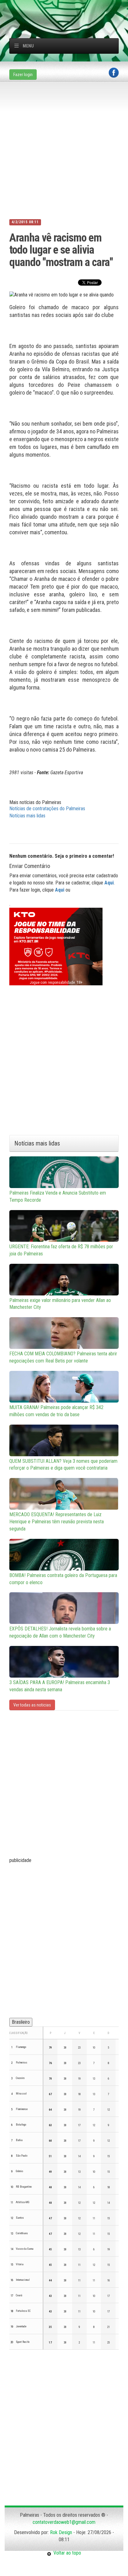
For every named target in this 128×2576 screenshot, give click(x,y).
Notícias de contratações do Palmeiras (47, 809)
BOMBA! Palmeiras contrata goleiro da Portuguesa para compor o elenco (63, 1579)
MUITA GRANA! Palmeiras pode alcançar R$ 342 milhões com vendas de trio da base (56, 1411)
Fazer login (23, 75)
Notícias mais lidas (27, 816)
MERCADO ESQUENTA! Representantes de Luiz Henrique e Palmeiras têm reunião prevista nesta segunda (57, 1522)
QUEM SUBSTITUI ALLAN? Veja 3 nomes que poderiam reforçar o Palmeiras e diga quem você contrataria (63, 1465)
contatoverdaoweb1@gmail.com (64, 2522)
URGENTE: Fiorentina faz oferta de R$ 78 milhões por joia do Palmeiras (61, 1250)
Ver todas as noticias (32, 1705)
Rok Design (61, 2532)
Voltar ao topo (66, 2553)
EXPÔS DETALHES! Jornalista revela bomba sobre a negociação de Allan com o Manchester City (60, 1632)
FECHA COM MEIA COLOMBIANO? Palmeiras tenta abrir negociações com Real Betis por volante (63, 1357)
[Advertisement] (69, 8)
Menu (28, 46)
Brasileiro (21, 2022)
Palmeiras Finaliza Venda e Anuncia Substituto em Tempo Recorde (58, 1196)
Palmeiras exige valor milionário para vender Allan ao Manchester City (60, 1304)
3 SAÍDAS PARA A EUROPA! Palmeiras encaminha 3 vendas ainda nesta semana (60, 1686)
